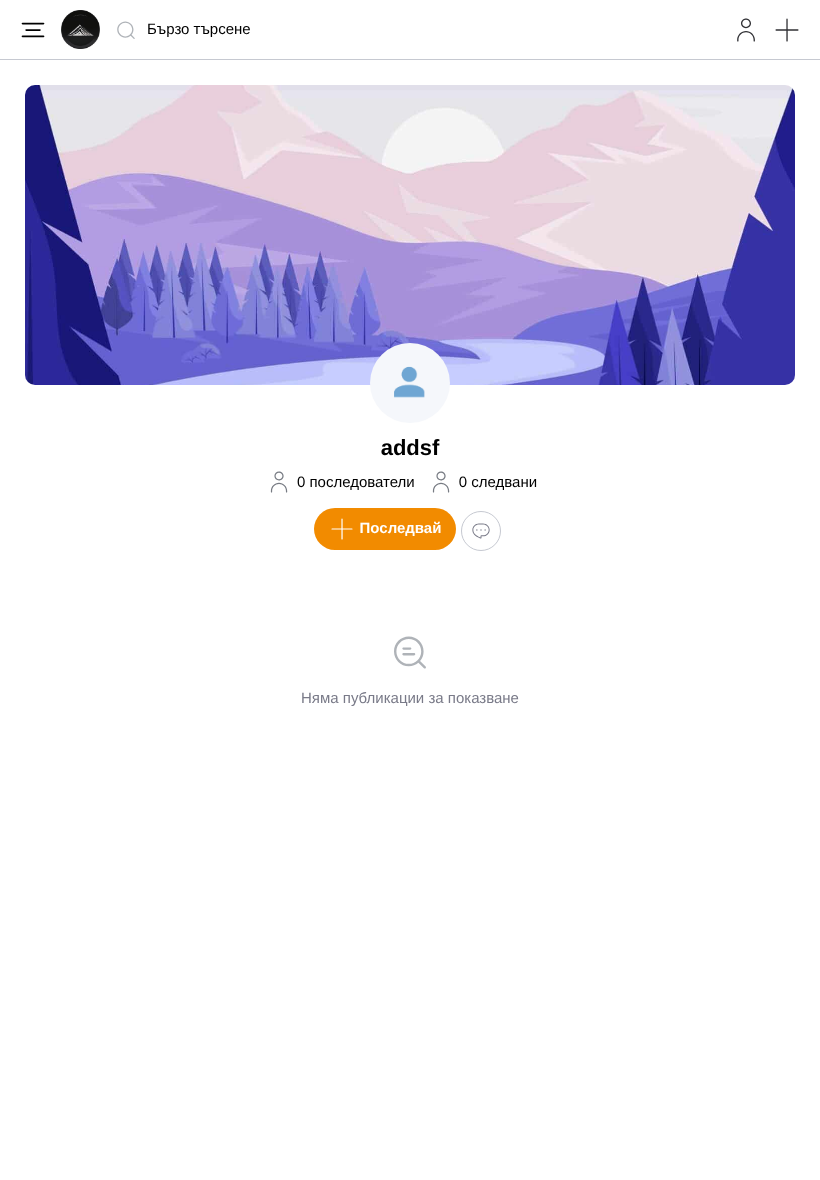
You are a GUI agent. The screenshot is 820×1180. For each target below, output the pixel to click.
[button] (787, 30)
